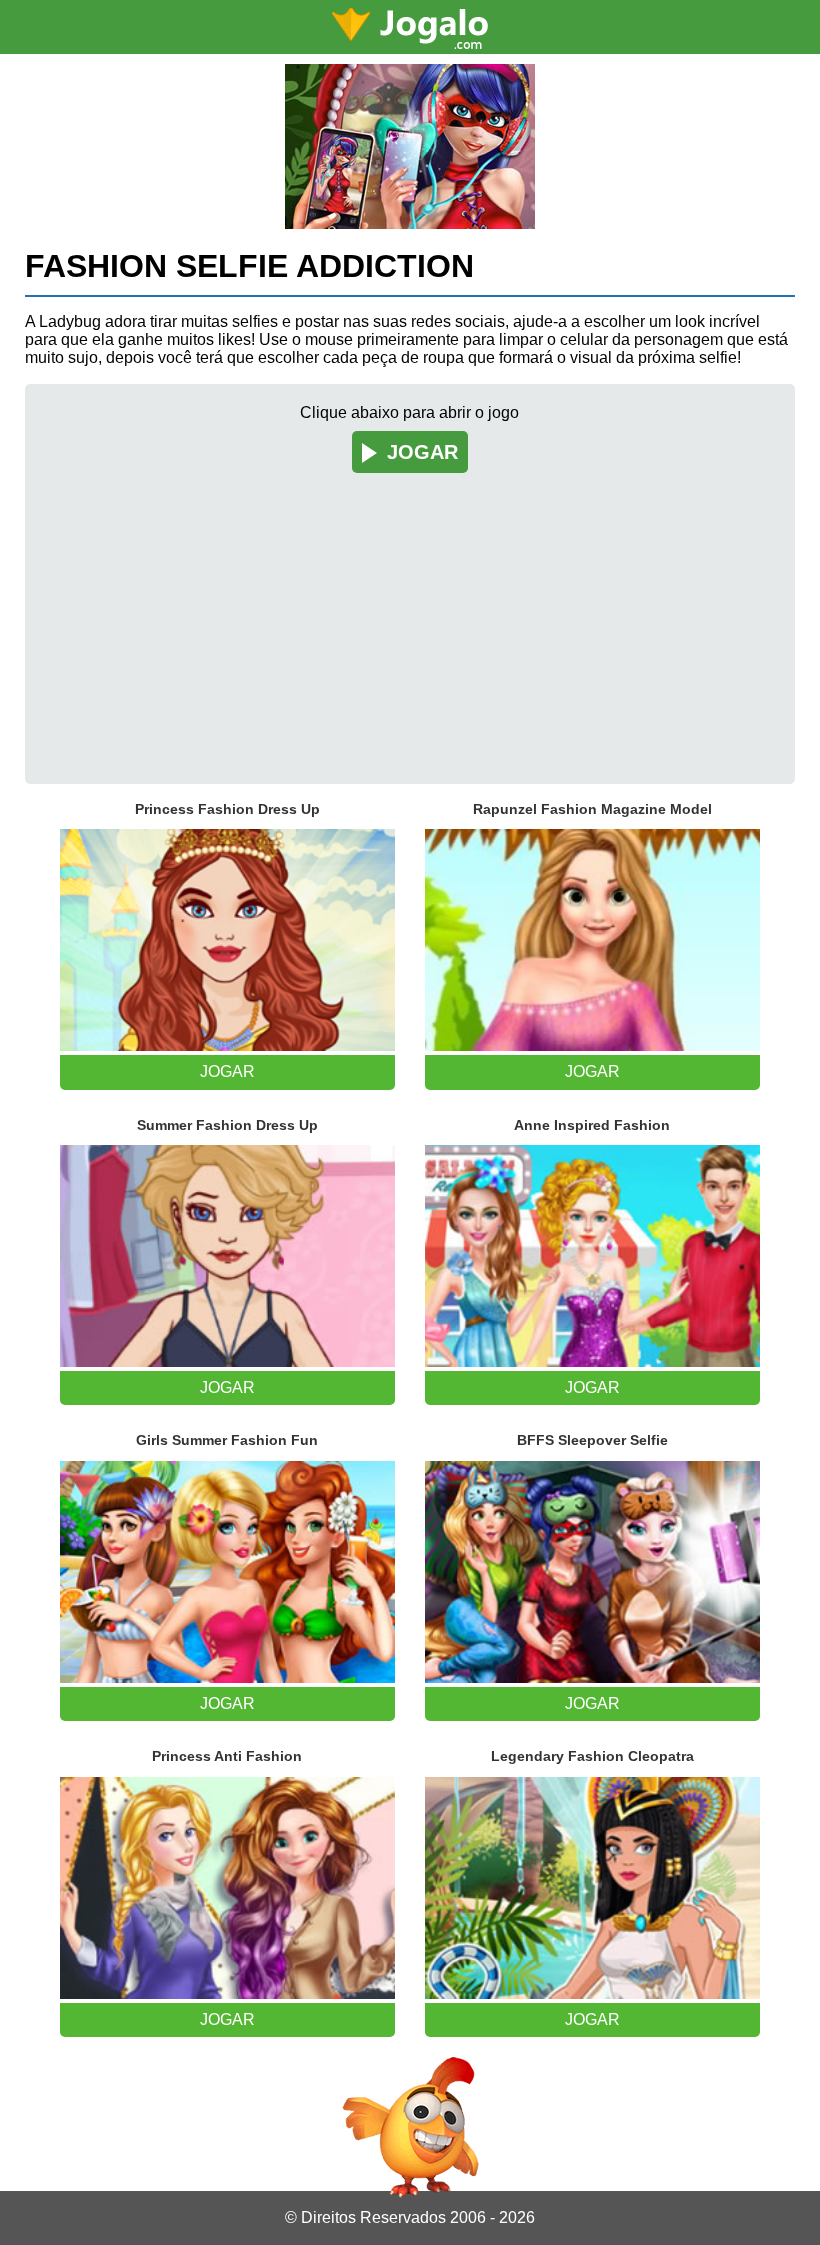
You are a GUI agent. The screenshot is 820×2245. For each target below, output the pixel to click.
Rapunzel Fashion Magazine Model (592, 809)
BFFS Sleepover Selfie (592, 1440)
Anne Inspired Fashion (592, 1125)
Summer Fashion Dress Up (227, 1125)
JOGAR (422, 452)
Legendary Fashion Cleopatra (592, 1756)
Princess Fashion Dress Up (227, 809)
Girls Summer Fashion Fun (227, 1440)
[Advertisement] (410, 614)
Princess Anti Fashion (227, 1756)
